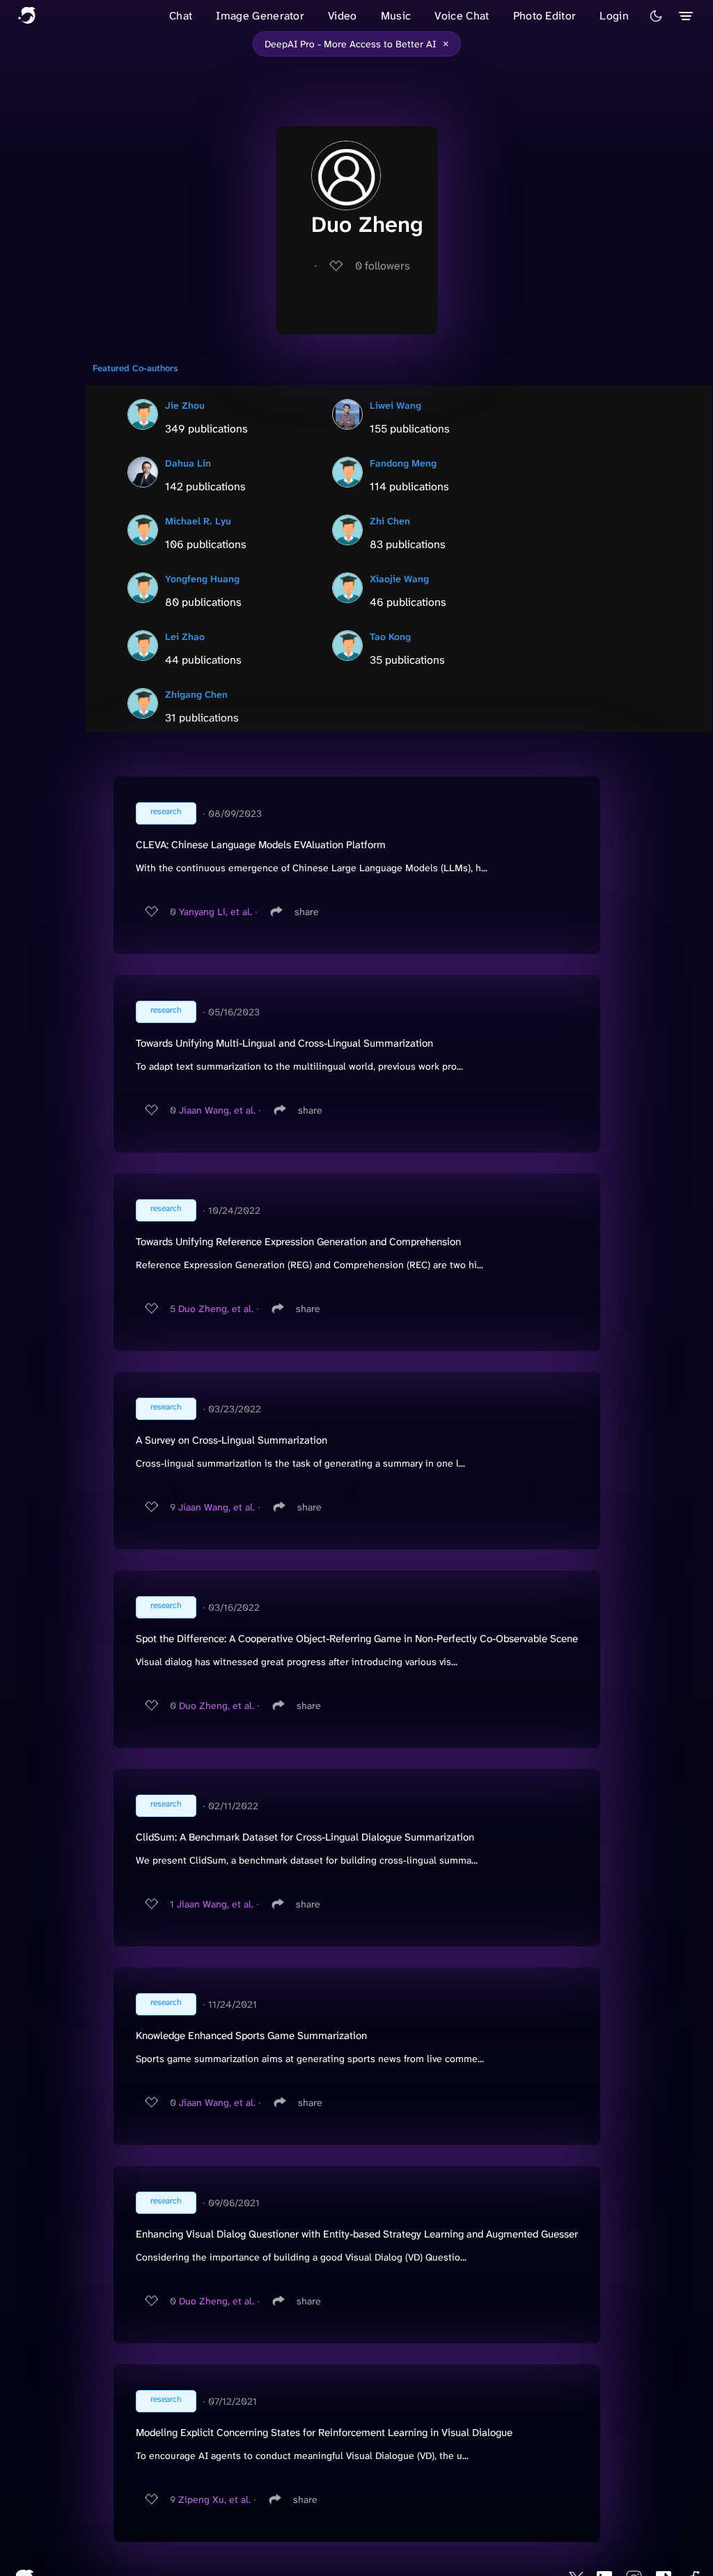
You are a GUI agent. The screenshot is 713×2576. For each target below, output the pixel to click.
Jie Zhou (185, 405)
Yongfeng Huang (202, 579)
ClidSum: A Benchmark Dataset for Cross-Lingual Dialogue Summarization (305, 1837)
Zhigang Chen (196, 694)
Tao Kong (390, 637)
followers (383, 266)
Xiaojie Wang (399, 579)
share (307, 912)
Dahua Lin (188, 463)
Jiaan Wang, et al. (217, 1110)
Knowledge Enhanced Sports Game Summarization (251, 2036)
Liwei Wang (395, 405)
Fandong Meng (403, 463)
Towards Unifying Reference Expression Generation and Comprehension (298, 1242)
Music (396, 16)
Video (343, 16)
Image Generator (260, 16)
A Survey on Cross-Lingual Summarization (232, 1440)
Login (614, 16)
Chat (181, 16)
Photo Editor (545, 16)
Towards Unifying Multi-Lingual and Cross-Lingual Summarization (284, 1043)
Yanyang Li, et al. (216, 912)
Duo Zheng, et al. (216, 1309)
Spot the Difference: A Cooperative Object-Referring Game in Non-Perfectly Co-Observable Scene (357, 1639)
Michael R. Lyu (198, 521)
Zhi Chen (390, 521)
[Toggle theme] (656, 16)
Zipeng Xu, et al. (214, 2499)
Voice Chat (462, 16)
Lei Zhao (185, 637)
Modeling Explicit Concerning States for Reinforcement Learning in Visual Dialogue (324, 2433)
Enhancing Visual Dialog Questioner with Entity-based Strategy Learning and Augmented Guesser (357, 2234)
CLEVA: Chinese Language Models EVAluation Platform (261, 845)
